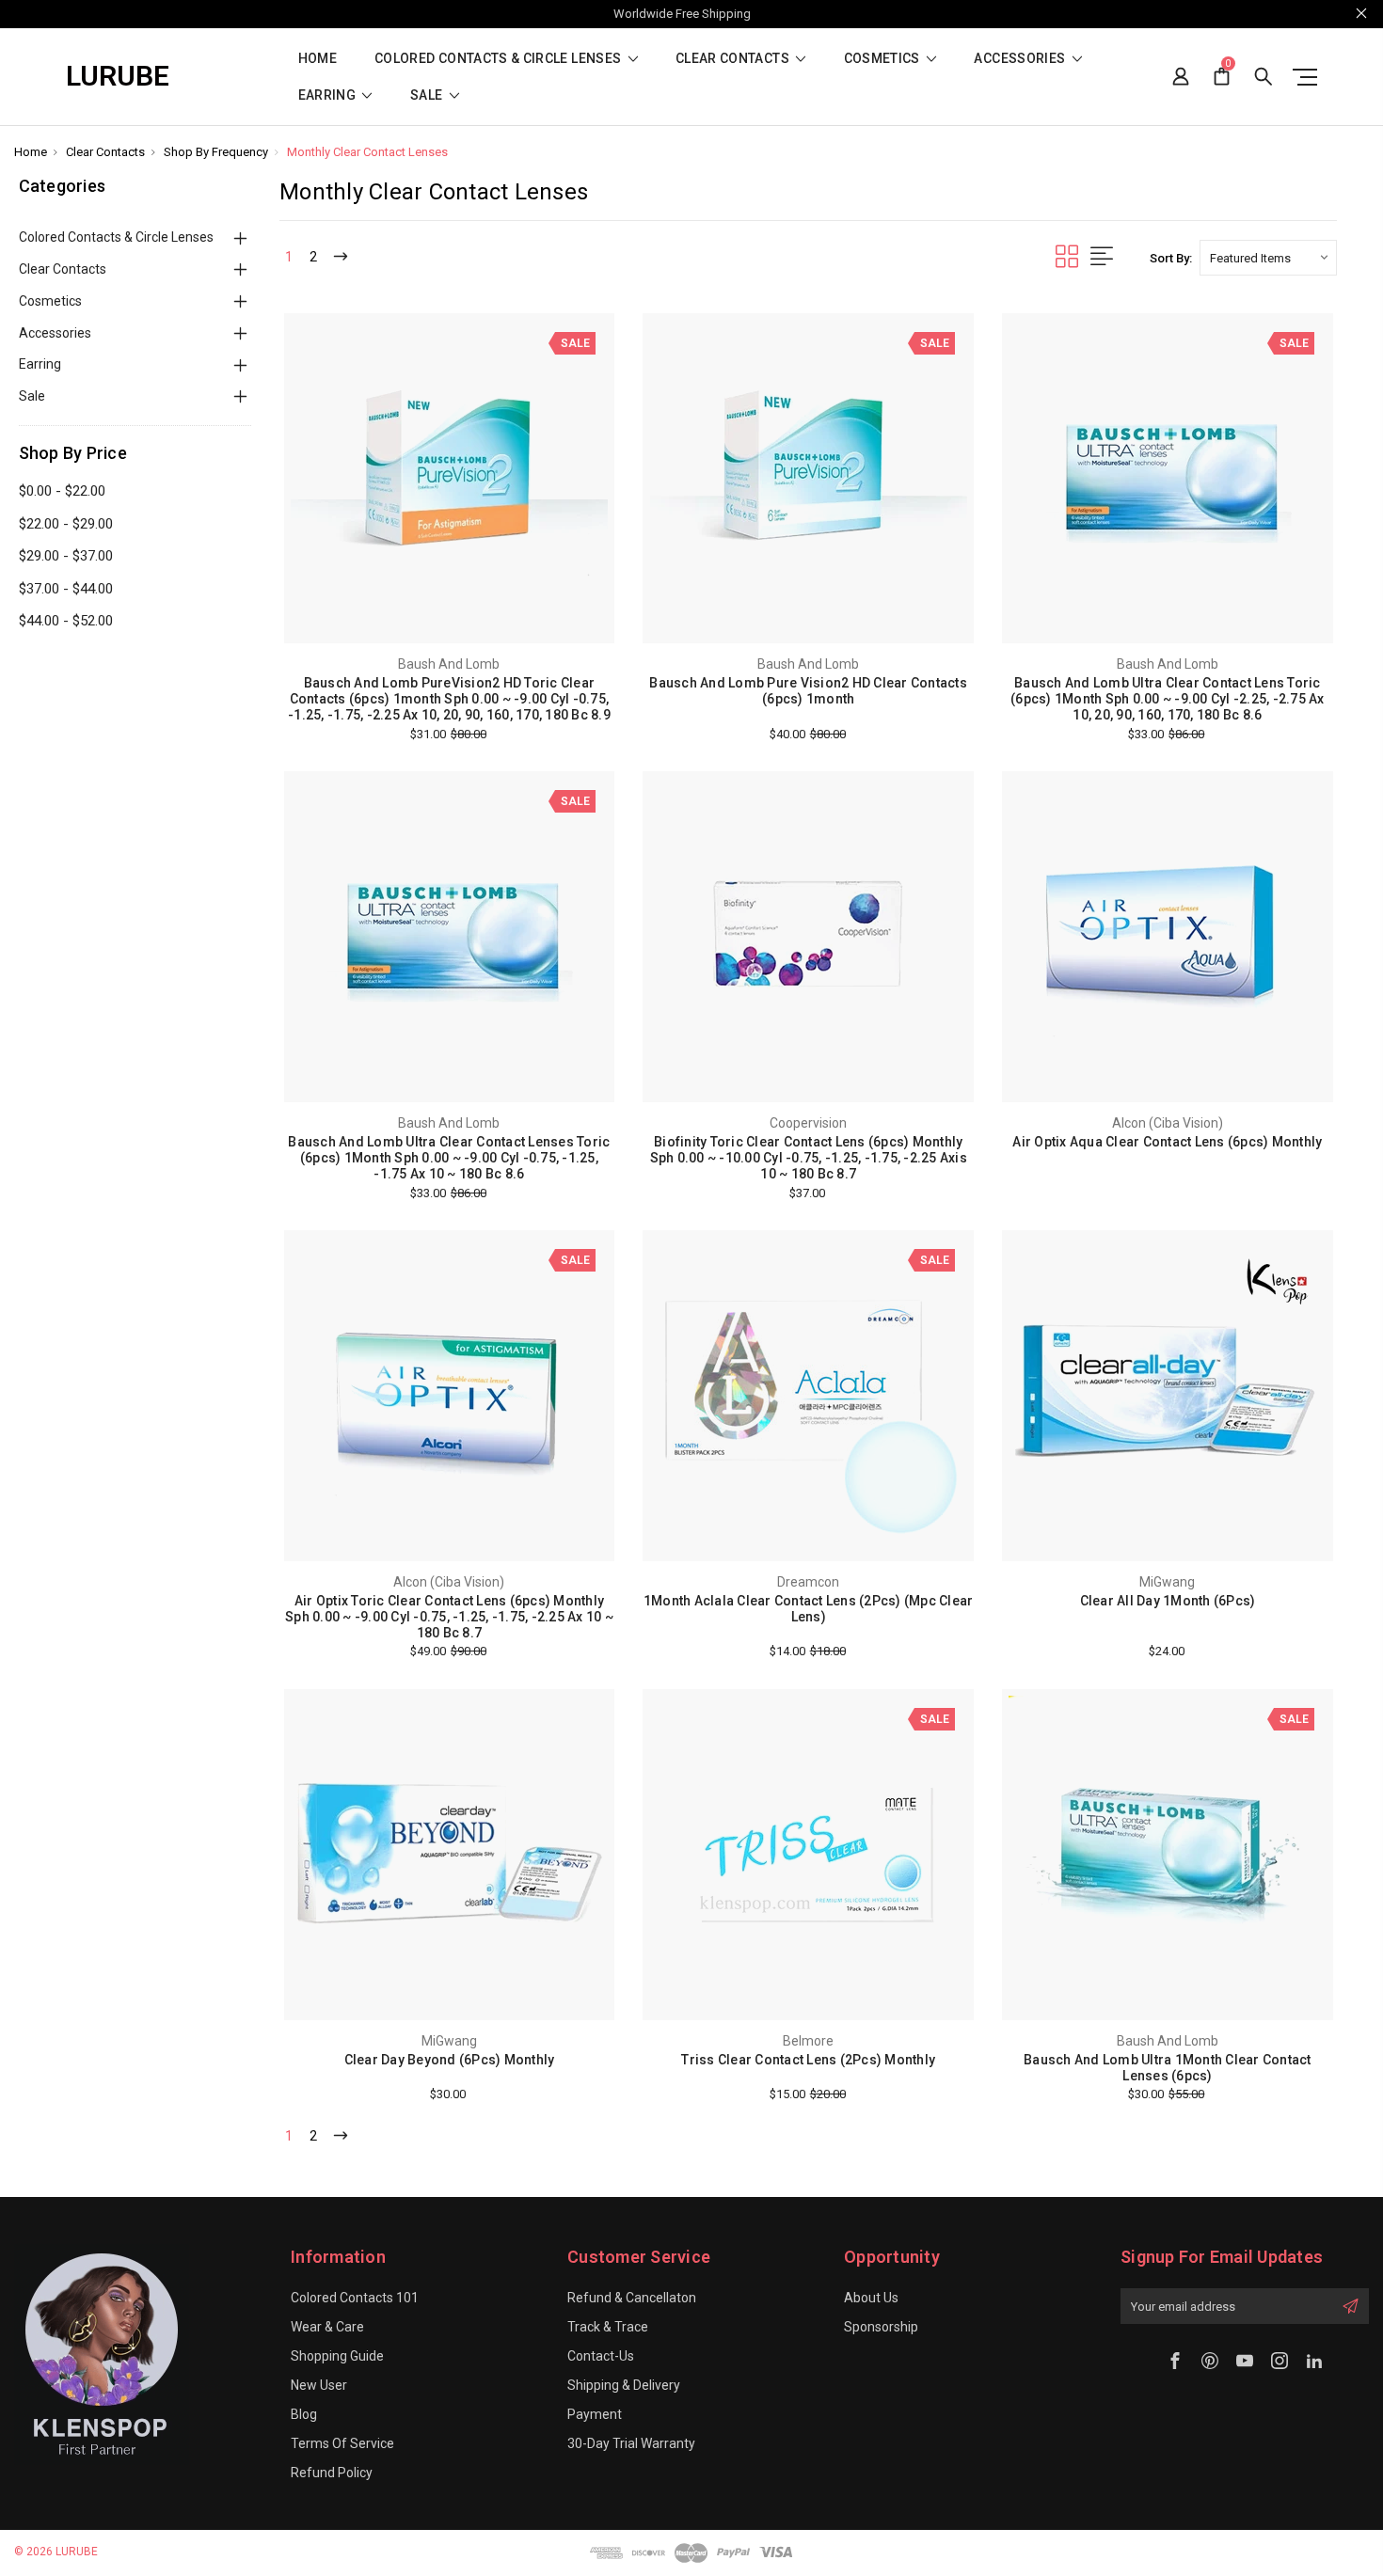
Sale (428, 95)
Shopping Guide (337, 2356)
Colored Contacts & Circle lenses (500, 59)
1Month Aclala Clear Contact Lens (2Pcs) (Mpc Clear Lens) (809, 1609)
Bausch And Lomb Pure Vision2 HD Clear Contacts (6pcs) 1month (808, 691)
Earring (329, 95)
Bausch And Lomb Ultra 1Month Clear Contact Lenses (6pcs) (1168, 2068)
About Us (871, 2298)
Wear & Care (327, 2327)
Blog (304, 2414)
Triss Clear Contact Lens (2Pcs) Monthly (808, 2060)
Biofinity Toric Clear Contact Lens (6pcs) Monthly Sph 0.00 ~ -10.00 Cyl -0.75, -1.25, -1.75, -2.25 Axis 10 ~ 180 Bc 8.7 (809, 1158)
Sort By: (1171, 258)
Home (318, 59)
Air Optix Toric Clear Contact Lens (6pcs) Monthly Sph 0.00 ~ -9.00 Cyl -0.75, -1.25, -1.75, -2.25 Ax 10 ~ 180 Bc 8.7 (449, 1617)
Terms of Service (342, 2443)
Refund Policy (332, 2473)
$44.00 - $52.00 (66, 621)
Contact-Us (601, 2356)
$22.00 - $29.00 (66, 524)
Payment (595, 2414)
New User (319, 2385)
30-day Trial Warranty (631, 2443)
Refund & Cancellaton (632, 2298)
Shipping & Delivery (624, 2385)
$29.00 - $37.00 (66, 556)
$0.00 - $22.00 (62, 491)
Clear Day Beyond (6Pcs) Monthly (450, 2060)
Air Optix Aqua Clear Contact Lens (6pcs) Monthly (1167, 1142)
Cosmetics (884, 59)
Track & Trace (608, 2327)
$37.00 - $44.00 (66, 589)
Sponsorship (881, 2327)
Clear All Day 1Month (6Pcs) (1168, 1601)
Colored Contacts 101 (355, 2298)
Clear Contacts (734, 59)
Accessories (1021, 59)
